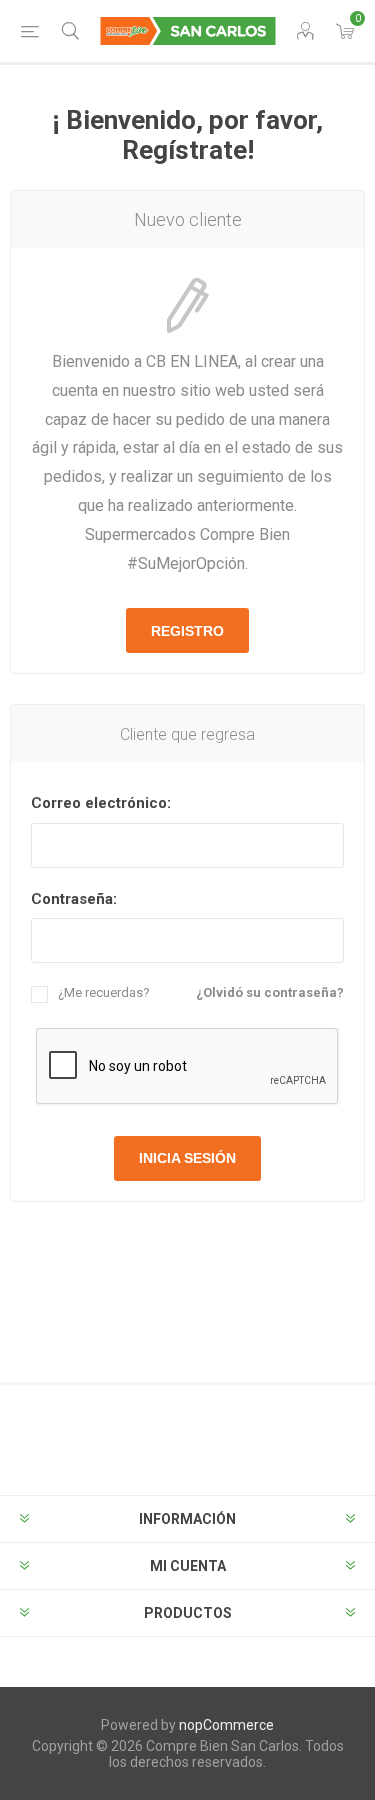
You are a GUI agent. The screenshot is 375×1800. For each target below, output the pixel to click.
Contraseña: (74, 899)
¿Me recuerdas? (104, 992)
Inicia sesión (187, 1158)
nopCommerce (226, 1725)
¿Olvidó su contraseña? (270, 992)
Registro (187, 631)
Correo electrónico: (101, 803)
